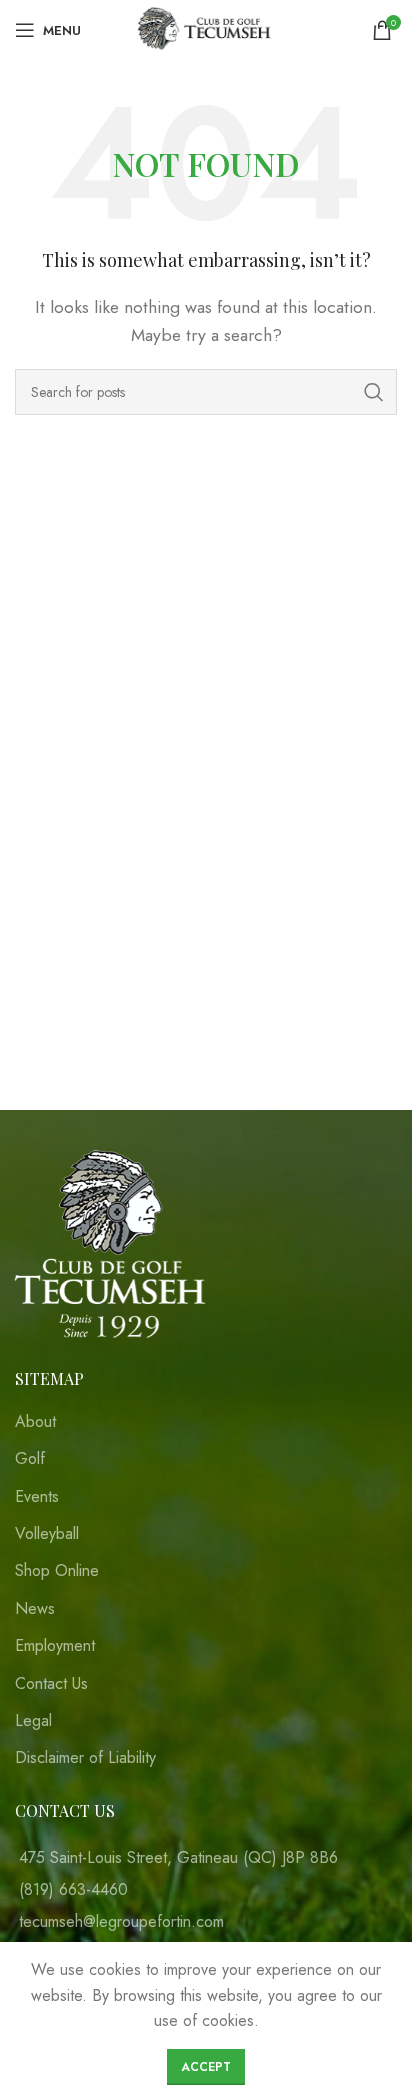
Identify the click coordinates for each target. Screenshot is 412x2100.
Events (37, 1497)
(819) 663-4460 (73, 1889)
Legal (33, 1721)
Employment (55, 1646)
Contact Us (51, 1684)
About (35, 1422)
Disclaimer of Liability (85, 1758)
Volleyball (47, 1534)
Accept (206, 2067)
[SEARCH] (374, 392)
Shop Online (57, 1571)
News (35, 1609)
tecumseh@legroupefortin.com (121, 1921)
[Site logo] (206, 28)
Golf (30, 1459)
